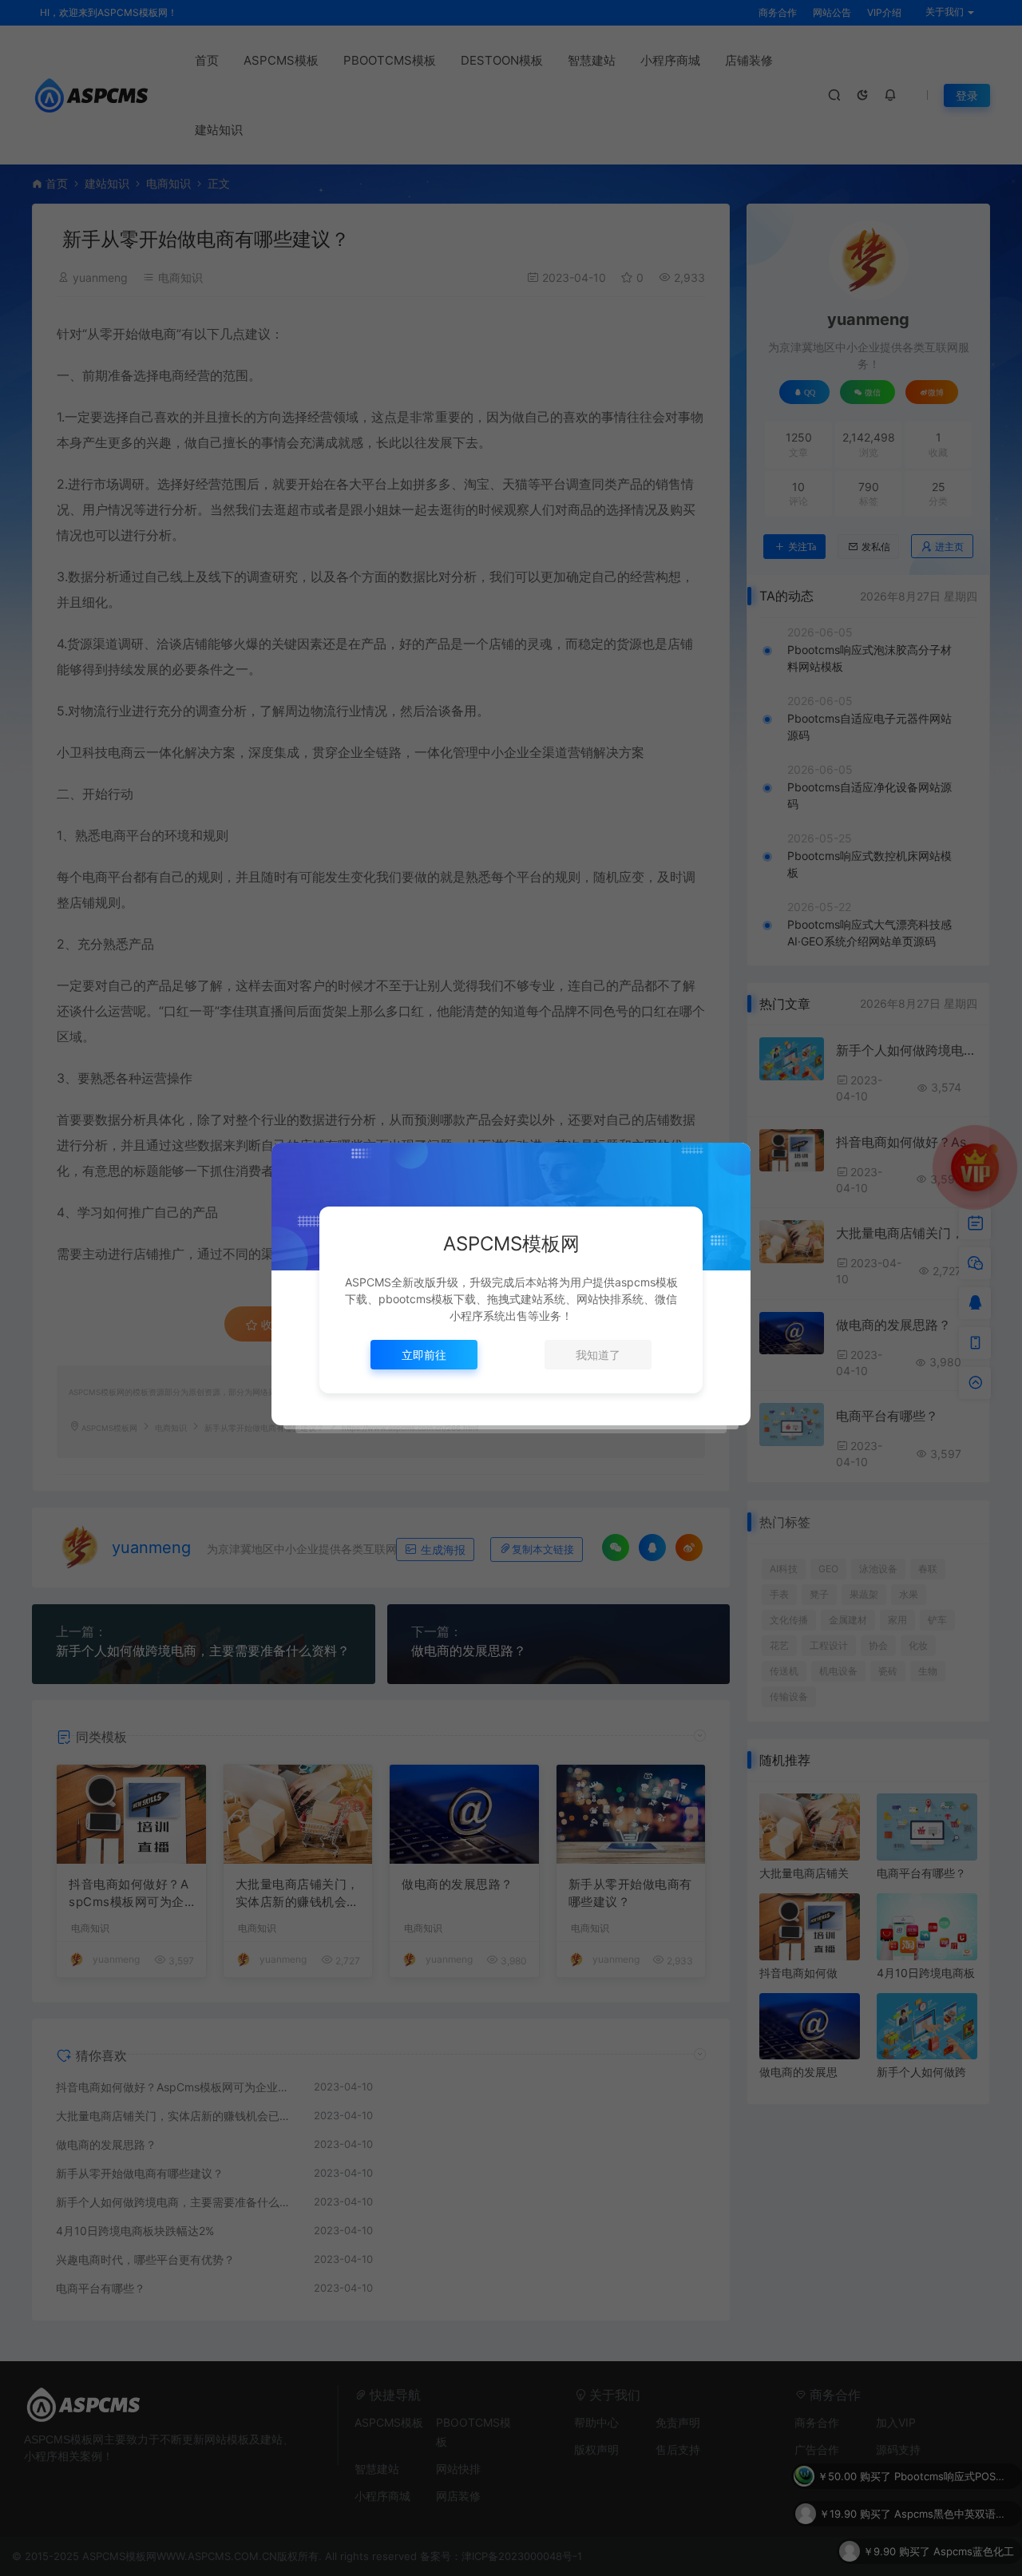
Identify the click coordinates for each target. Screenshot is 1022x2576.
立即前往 (424, 1355)
